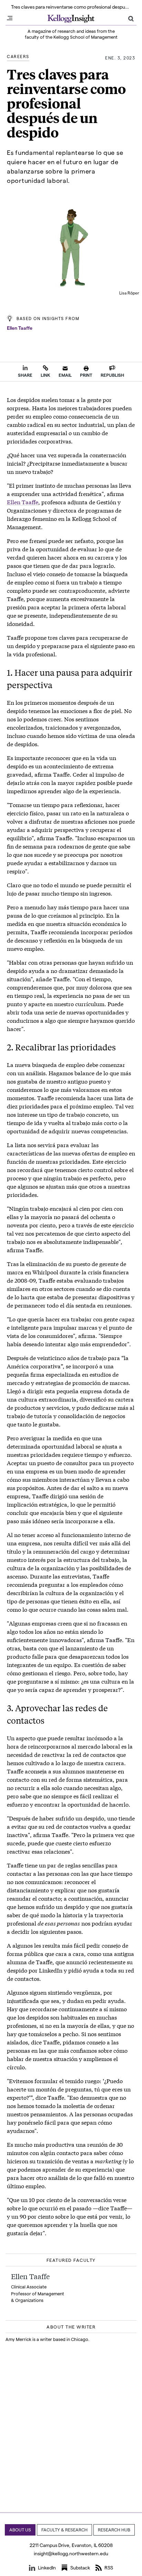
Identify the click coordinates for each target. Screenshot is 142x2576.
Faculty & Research (64, 2530)
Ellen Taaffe (20, 328)
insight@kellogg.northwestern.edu (71, 2553)
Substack (80, 2568)
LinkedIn (47, 2568)
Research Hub (114, 2530)
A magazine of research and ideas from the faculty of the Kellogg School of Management (71, 34)
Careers (18, 56)
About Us (20, 2530)
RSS (109, 2568)
